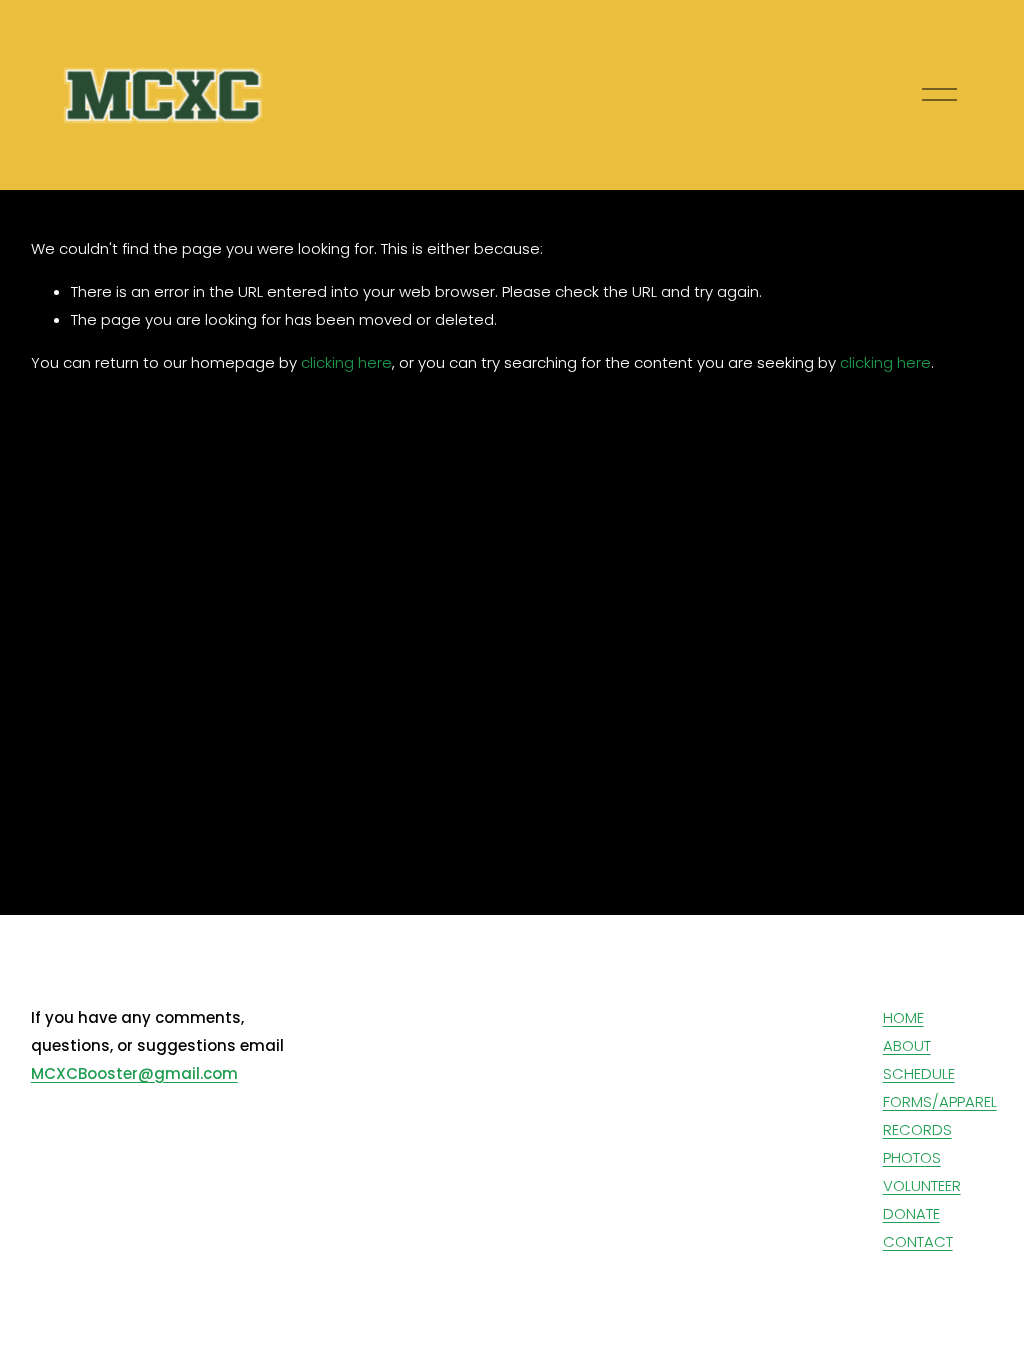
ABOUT (907, 1045)
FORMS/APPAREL (940, 1101)
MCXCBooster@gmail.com (134, 1074)
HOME (903, 1017)
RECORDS (917, 1129)
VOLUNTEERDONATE (922, 1199)
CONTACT (918, 1241)
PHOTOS (912, 1157)
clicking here (346, 362)
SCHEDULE (919, 1073)
